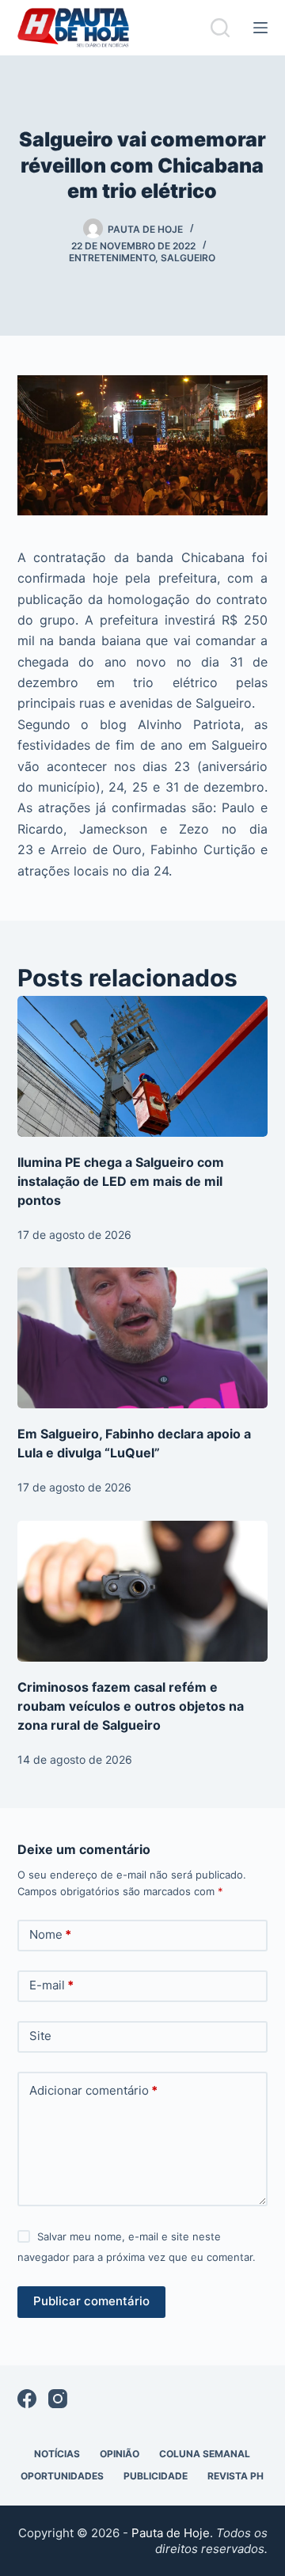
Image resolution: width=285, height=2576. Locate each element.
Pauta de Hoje (171, 2533)
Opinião (120, 2454)
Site (40, 2036)
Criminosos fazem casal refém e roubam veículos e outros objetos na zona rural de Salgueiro (131, 1706)
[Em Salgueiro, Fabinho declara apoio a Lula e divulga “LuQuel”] (143, 1338)
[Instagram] (58, 2399)
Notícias (57, 2454)
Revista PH (236, 2476)
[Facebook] (27, 2399)
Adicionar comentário (93, 2090)
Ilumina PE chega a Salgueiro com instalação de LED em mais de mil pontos (121, 1181)
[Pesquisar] (220, 28)
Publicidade (156, 2476)
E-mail (51, 1985)
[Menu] (260, 28)
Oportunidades (62, 2476)
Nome (50, 1934)
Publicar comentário (91, 2301)
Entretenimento (112, 258)
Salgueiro (188, 258)
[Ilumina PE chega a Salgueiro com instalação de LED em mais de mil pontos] (143, 1066)
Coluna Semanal (205, 2454)
